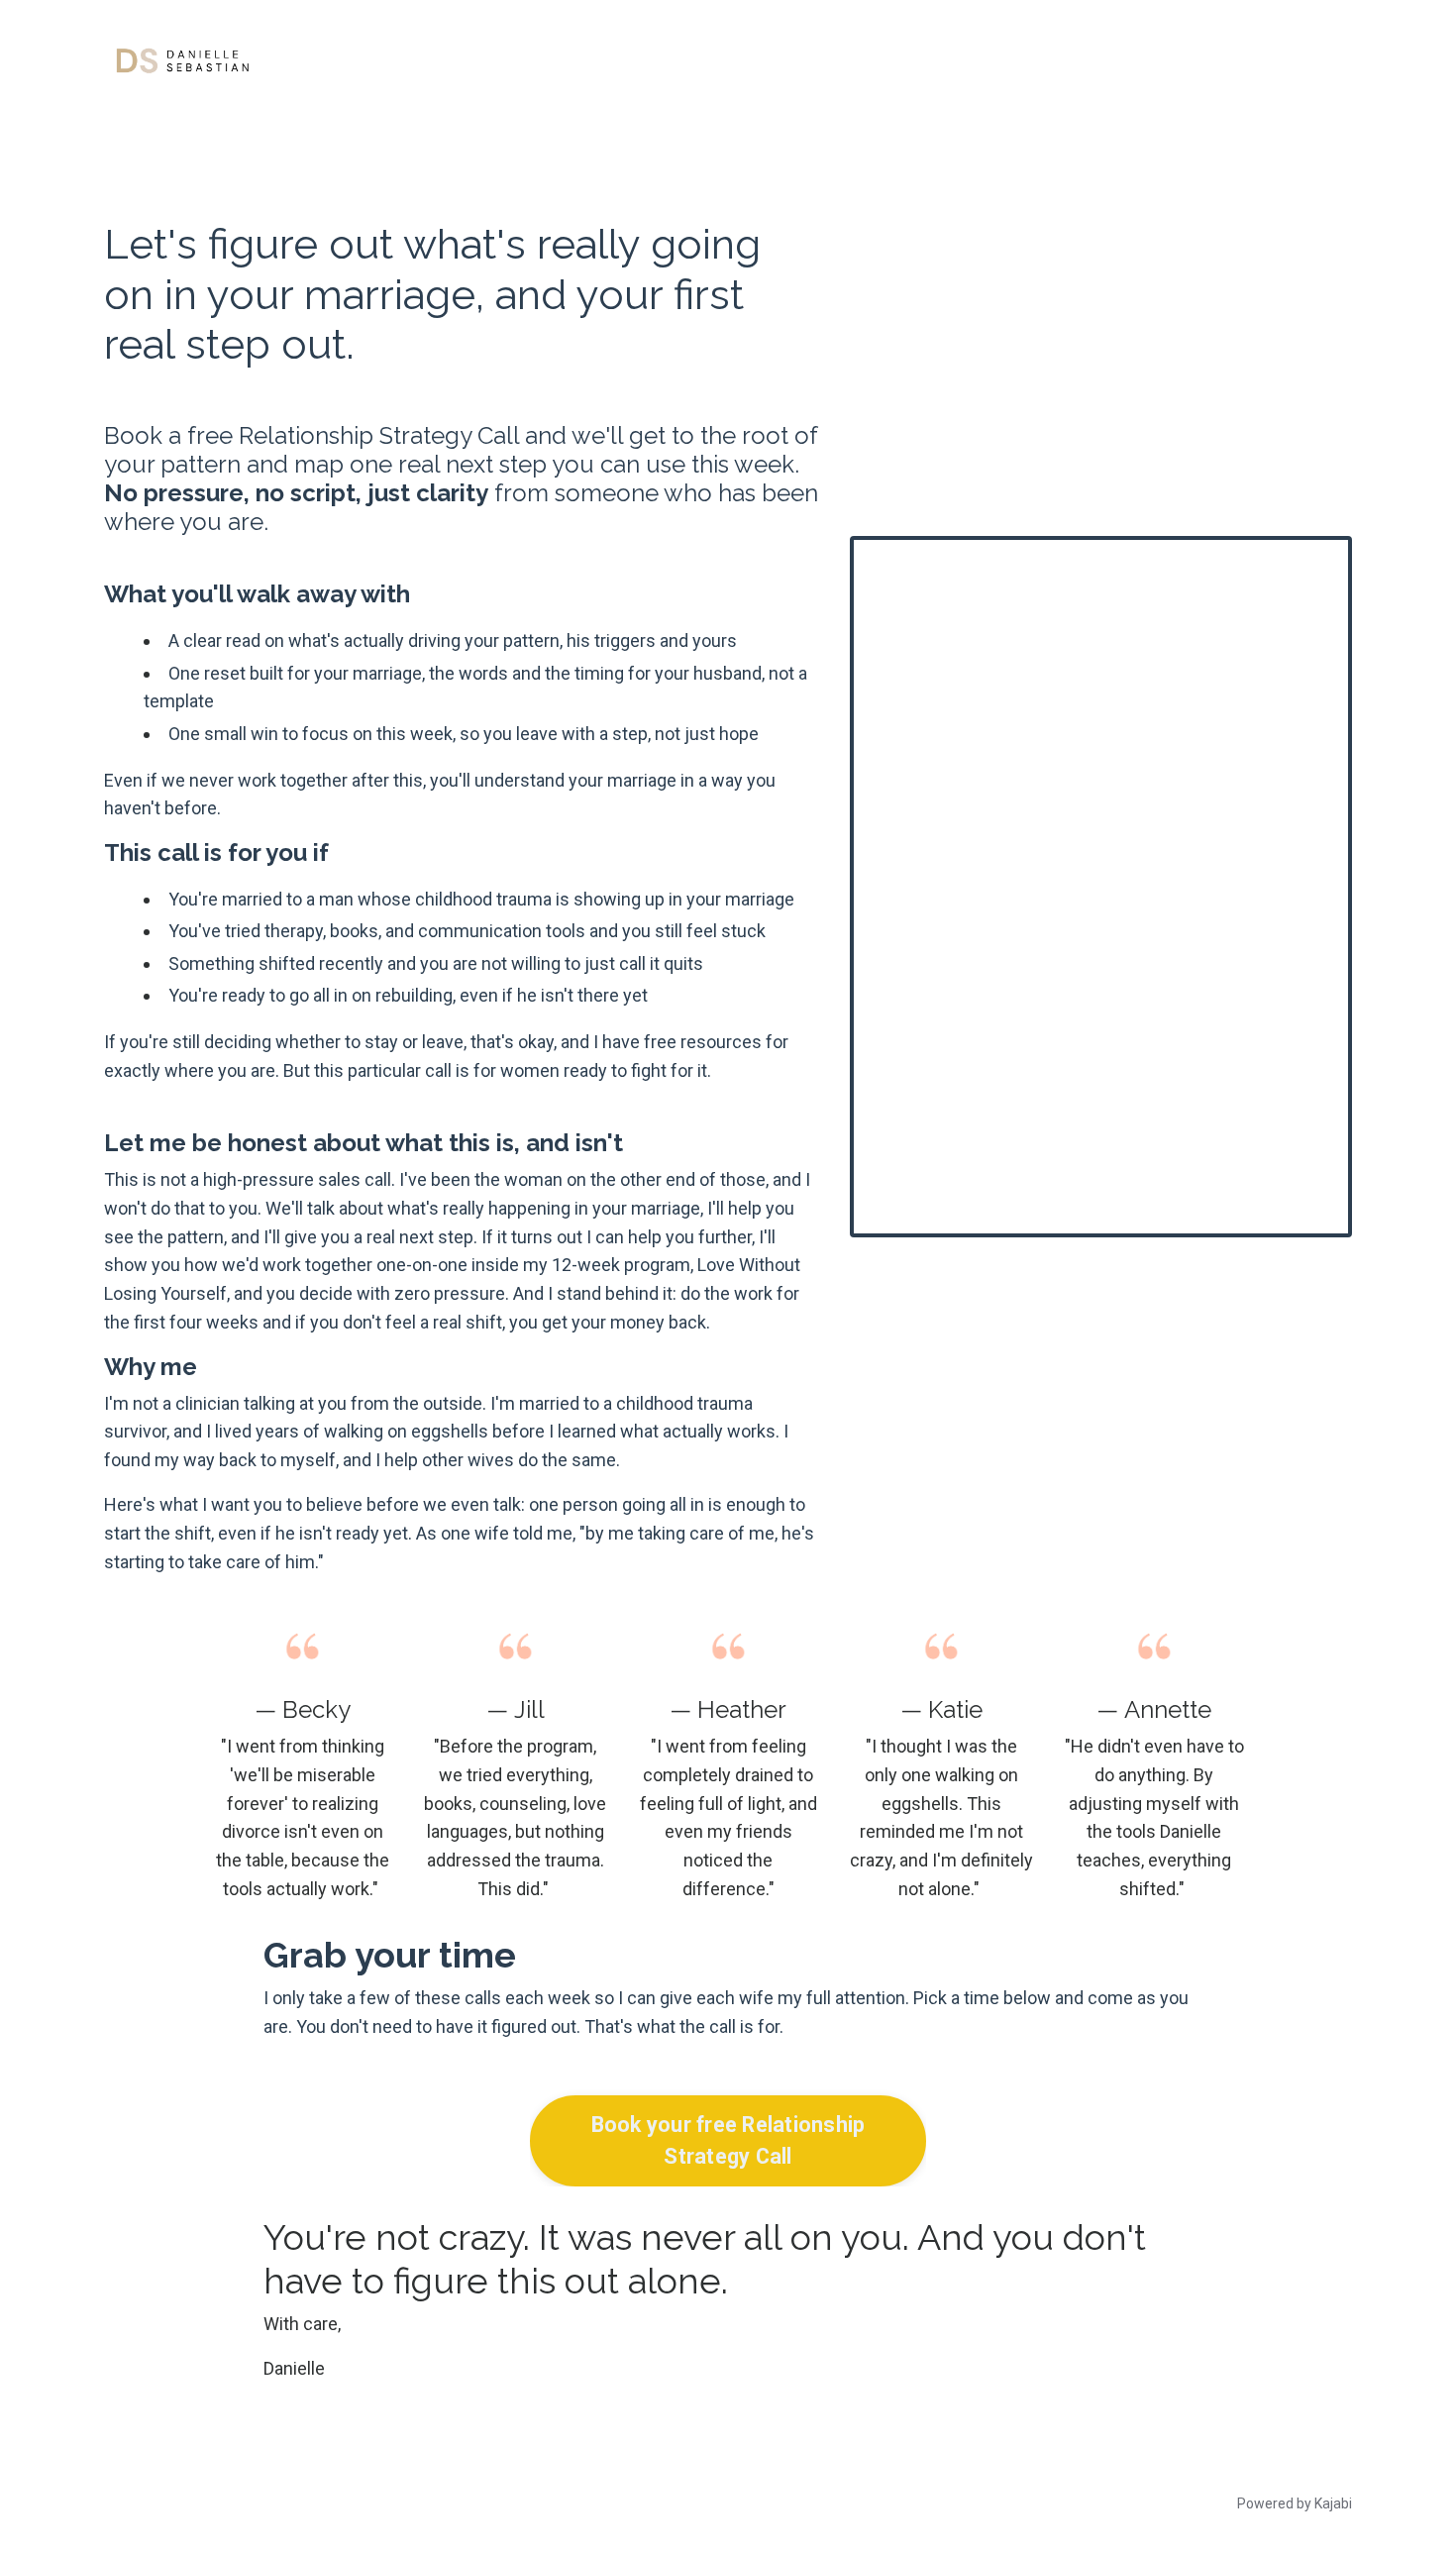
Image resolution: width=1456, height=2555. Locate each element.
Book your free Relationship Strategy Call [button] (728, 2140)
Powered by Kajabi (1295, 2503)
